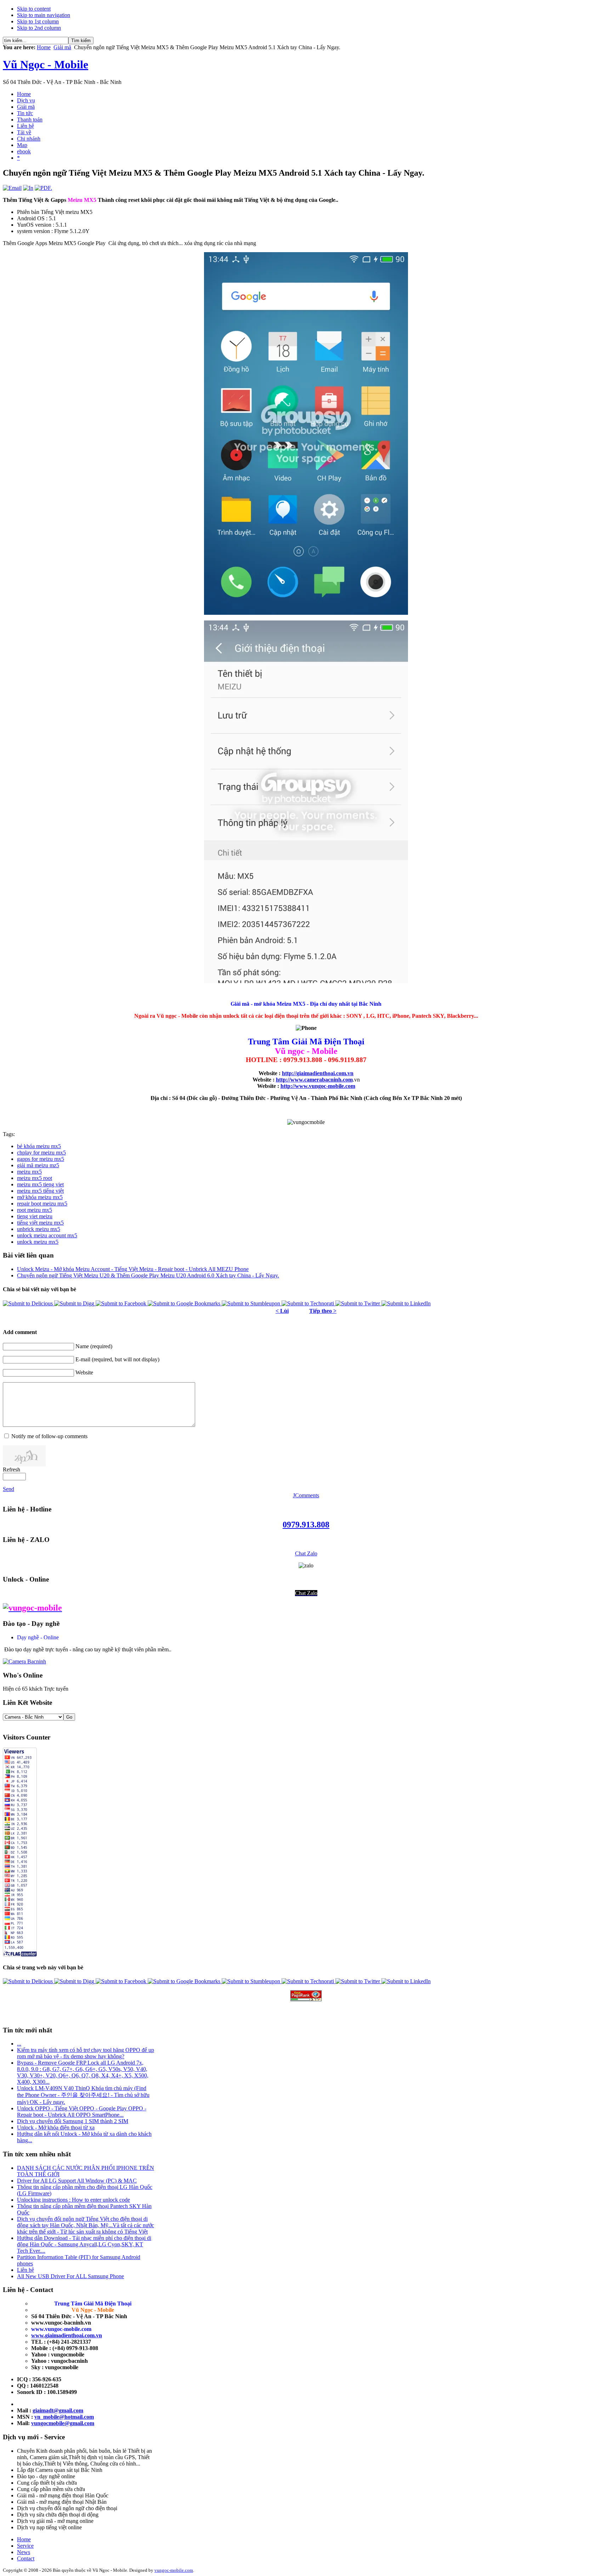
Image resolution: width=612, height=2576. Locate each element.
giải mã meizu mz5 (38, 1165)
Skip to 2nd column (39, 28)
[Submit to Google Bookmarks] (185, 1303)
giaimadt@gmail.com (58, 2410)
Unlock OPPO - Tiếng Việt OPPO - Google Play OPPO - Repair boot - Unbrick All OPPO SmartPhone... (82, 2112)
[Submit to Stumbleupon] (252, 1303)
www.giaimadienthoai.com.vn (67, 2335)
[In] (28, 188)
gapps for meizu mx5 (41, 1159)
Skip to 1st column (38, 21)
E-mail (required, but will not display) (117, 1359)
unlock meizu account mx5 (47, 1235)
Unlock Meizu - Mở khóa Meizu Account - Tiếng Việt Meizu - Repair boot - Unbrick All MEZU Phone (133, 1269)
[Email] (12, 188)
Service (25, 2546)
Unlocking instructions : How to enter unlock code (73, 2200)
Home (44, 47)
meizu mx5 (29, 1172)
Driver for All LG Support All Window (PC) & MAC (77, 2181)
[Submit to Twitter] (358, 1303)
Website (84, 1372)
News (24, 2552)
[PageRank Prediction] (306, 1996)
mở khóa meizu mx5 (40, 1197)
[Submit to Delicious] (29, 1303)
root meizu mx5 (35, 1210)
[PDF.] (43, 188)
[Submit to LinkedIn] (406, 1303)
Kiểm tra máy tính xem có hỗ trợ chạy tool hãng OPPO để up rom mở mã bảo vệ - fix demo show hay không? (86, 2053)
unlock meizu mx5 (38, 1242)
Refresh (12, 1469)
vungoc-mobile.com (174, 2570)
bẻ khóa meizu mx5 (39, 1146)
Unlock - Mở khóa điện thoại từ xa (56, 2127)
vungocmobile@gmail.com (63, 2423)
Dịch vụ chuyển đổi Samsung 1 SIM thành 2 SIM (73, 2121)
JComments (306, 1495)
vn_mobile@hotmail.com (64, 2417)
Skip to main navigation (44, 15)
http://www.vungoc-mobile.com (318, 1086)
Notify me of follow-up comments (49, 1436)
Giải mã (62, 47)
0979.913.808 (306, 1525)
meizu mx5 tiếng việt (40, 1191)
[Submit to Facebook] (122, 1303)
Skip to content (34, 9)
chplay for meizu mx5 (41, 1153)
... (19, 2044)
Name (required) (94, 1346)
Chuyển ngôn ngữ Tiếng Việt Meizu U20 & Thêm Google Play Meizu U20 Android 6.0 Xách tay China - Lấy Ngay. (148, 1275)
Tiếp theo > (323, 1311)
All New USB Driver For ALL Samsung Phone (70, 2276)
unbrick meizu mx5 (39, 1229)
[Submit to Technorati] (308, 1303)
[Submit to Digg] (75, 1303)
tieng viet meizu (35, 1216)
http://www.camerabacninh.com (314, 1080)
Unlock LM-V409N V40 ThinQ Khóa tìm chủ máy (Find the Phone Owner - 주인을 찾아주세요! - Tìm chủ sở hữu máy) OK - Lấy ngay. (83, 2095)
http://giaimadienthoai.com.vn (318, 1073)
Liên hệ (25, 2270)
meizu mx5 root (35, 1178)
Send (8, 1489)
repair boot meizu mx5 (42, 1204)
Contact (26, 2558)
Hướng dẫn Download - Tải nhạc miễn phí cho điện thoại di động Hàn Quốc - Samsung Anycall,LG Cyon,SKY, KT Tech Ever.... (84, 2244)
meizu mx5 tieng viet (40, 1184)
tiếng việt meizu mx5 (40, 1223)
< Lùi (282, 1311)
